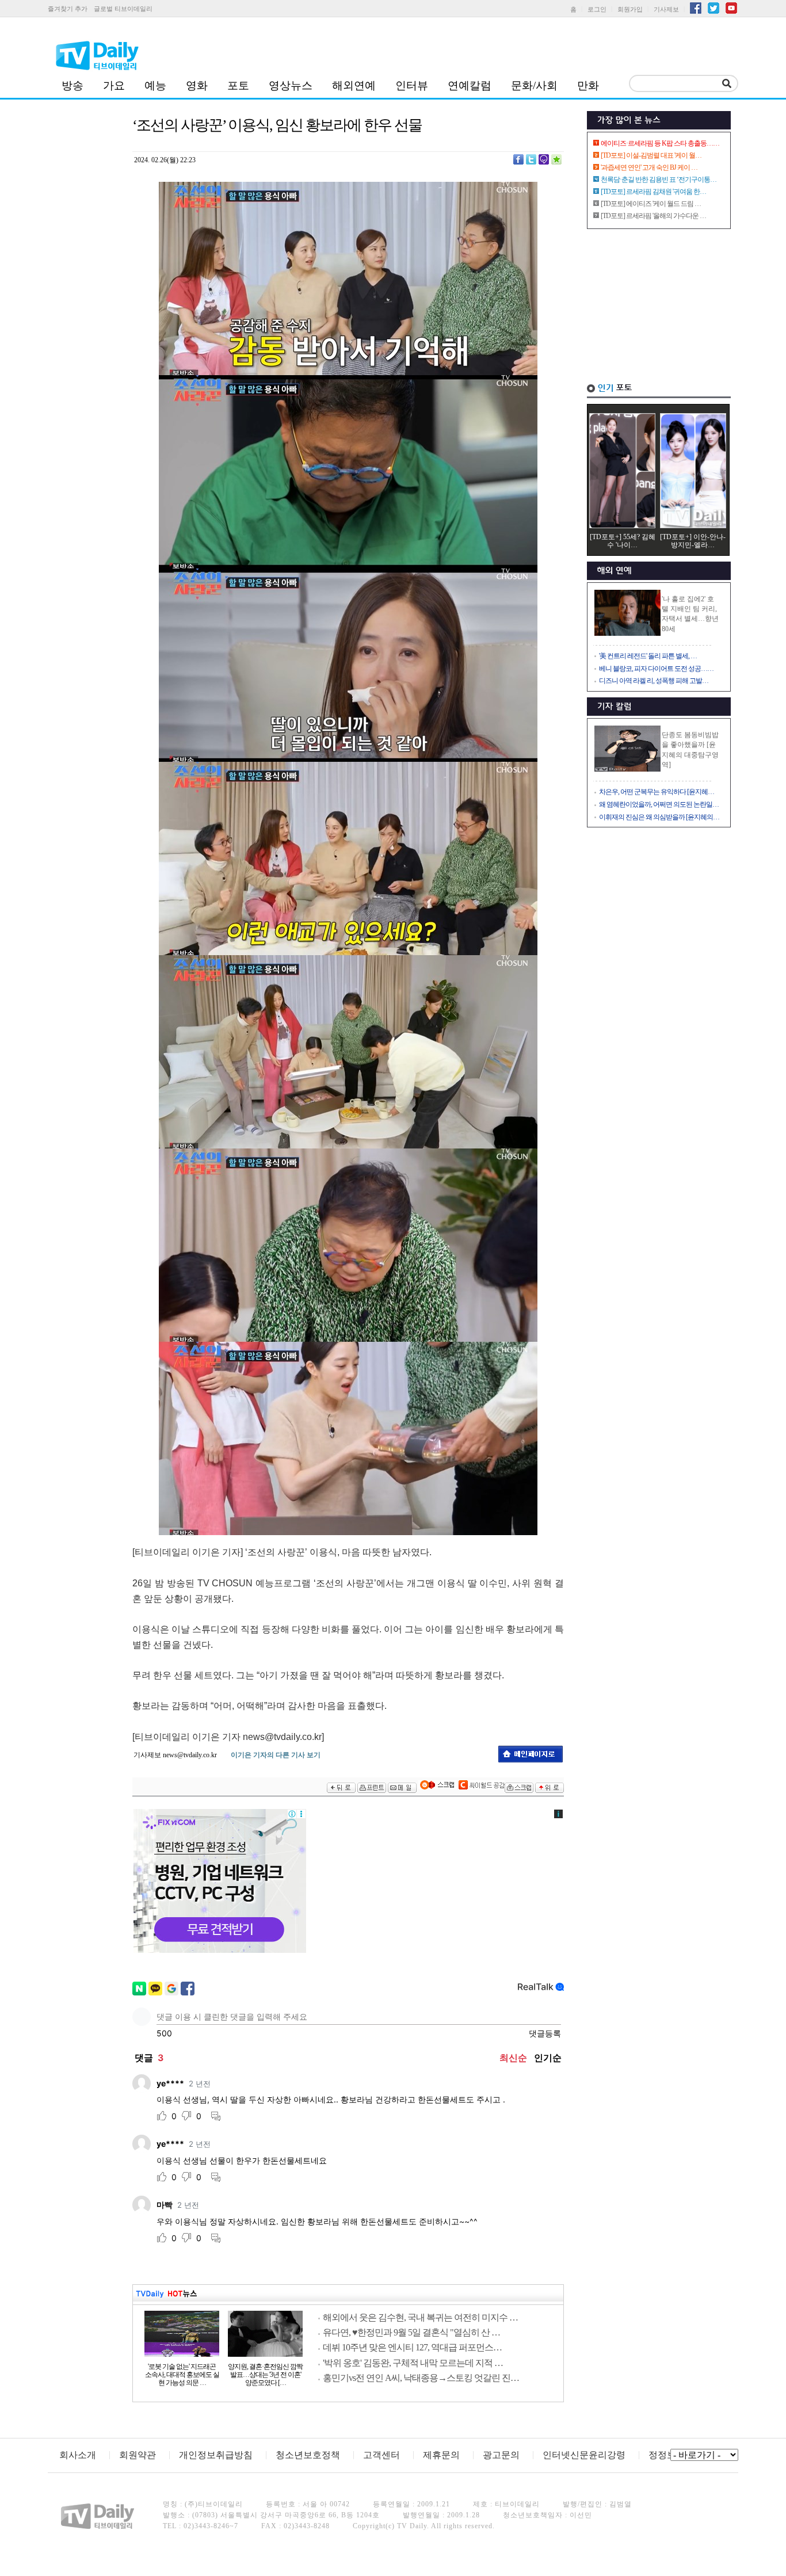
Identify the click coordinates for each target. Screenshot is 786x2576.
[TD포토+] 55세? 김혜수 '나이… (623, 541)
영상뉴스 (291, 85)
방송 (73, 85)
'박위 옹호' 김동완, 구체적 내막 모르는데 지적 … (413, 2363)
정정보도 (667, 2455)
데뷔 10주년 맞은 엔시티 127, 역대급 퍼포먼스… (412, 2347)
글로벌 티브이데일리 (123, 9)
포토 (238, 85)
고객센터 (381, 2455)
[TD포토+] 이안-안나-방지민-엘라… (693, 541)
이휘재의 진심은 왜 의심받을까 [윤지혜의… (659, 817)
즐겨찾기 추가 (68, 9)
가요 (114, 85)
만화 (588, 85)
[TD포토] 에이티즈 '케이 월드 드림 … (651, 204)
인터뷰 (412, 85)
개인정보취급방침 (216, 2455)
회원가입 (630, 9)
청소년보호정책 (308, 2455)
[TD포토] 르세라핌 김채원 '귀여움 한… (653, 192)
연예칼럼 (470, 85)
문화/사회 (534, 85)
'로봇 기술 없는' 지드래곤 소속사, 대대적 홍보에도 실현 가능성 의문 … (182, 2375)
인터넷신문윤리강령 (584, 2455)
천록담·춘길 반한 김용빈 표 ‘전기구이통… (659, 180)
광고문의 (501, 2455)
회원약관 (138, 2455)
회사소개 (78, 2455)
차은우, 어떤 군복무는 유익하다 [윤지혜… (657, 792)
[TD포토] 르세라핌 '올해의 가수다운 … (653, 216)
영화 (197, 85)
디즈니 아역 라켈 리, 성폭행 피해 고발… (654, 681)
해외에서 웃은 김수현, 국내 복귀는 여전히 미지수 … (420, 2317)
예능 (155, 85)
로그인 (597, 9)
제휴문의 (441, 2455)
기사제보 (666, 9)
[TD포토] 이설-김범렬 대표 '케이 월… (651, 155)
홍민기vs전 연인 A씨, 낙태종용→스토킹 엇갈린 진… (421, 2378)
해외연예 (354, 85)
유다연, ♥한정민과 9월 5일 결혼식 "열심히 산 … (411, 2332)
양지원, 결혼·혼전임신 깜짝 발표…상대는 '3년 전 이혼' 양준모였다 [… (265, 2375)
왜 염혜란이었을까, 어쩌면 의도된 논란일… (659, 804)
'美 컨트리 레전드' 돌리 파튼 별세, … (648, 656)
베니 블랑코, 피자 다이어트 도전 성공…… (656, 669)
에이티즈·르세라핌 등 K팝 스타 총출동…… (660, 143)
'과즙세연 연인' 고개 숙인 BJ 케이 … (649, 167)
